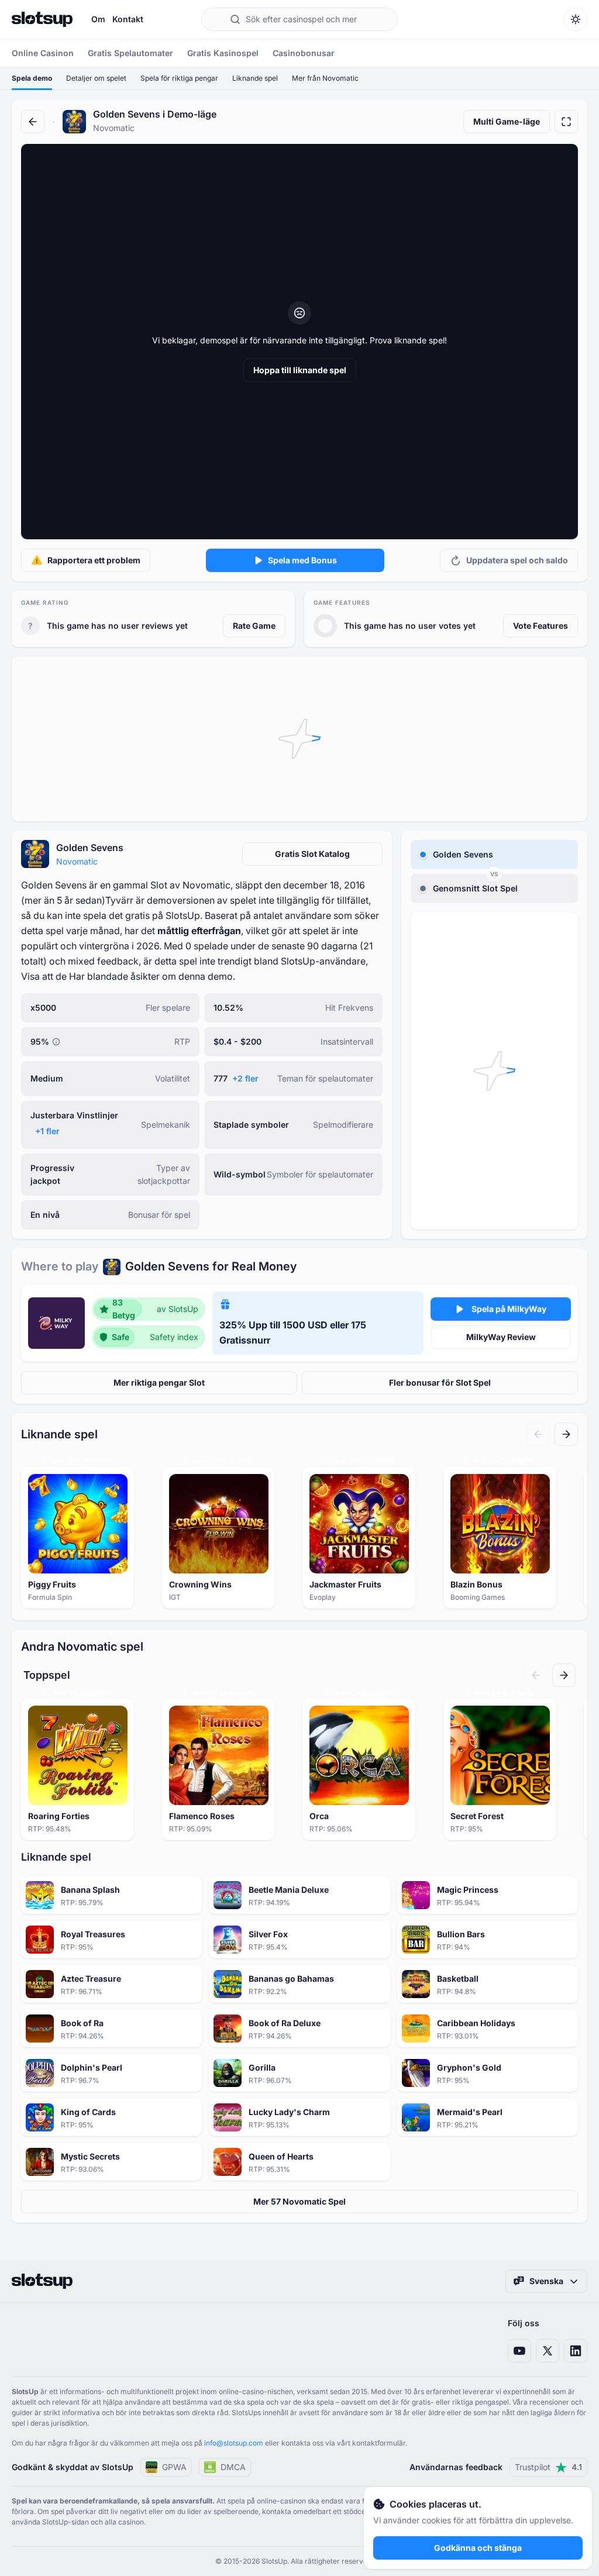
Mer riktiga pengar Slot (159, 1382)
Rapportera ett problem (94, 560)
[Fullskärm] (566, 122)
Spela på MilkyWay (509, 1309)
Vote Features (541, 626)
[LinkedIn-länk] (576, 2351)
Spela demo (32, 78)
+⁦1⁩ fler (47, 1131)
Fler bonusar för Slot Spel (440, 1382)
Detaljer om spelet (96, 78)
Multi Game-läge (507, 121)
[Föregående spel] (538, 1434)
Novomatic (77, 861)
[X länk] (548, 2351)
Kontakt (128, 19)
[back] (33, 122)
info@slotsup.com (234, 2443)
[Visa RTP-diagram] (56, 1042)
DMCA (233, 2467)
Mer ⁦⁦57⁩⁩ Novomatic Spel (299, 2201)
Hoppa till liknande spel (300, 370)
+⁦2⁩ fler (245, 1078)
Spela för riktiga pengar (179, 78)
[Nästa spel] (566, 1434)
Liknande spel (255, 78)
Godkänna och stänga (478, 2548)
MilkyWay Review (501, 1337)
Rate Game (254, 626)
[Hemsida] (42, 19)
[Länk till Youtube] (519, 2351)
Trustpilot (548, 2467)
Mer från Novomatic (325, 78)
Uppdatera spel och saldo (517, 560)
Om (98, 19)
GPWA (174, 2467)
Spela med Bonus (302, 560)
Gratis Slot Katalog (312, 854)
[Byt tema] (576, 19)
